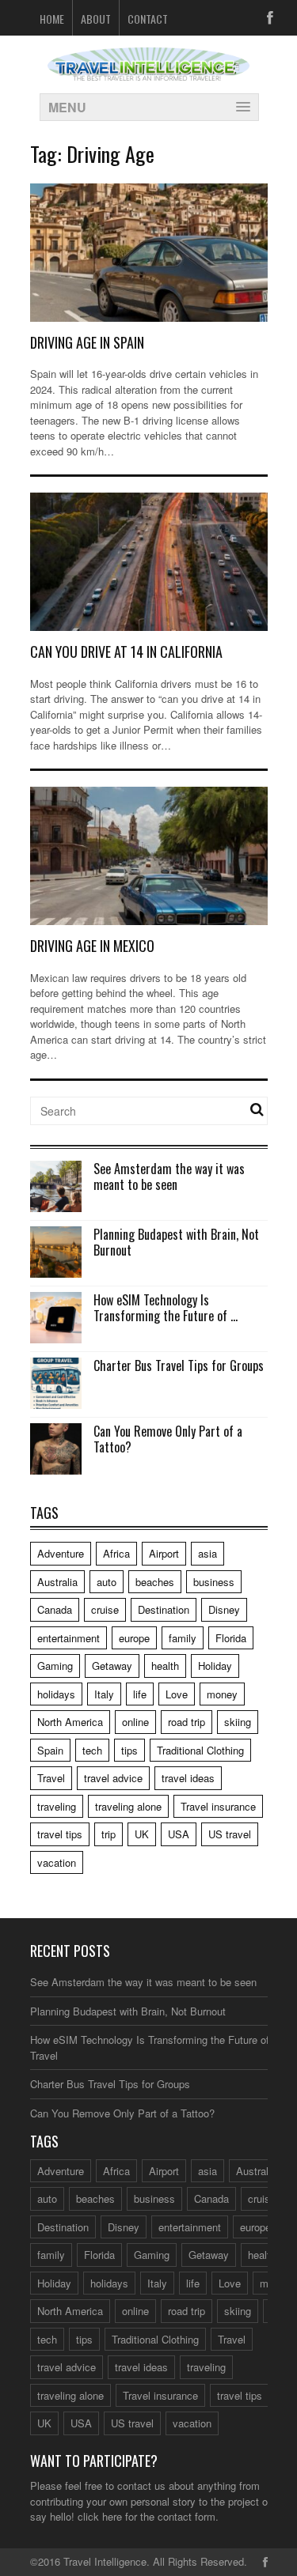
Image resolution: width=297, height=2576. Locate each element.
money (222, 1694)
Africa (116, 1553)
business (214, 1582)
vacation (57, 1862)
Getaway (112, 1666)
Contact (148, 19)
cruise (105, 1609)
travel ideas (188, 1778)
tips (129, 1750)
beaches (155, 1582)
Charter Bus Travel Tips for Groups (179, 1365)
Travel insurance (218, 1806)
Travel (51, 1778)
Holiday (215, 1666)
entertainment (69, 1638)
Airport (164, 1553)
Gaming (55, 1666)
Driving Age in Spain (87, 342)
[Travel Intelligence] (148, 71)
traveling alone (128, 1806)
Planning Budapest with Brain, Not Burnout (176, 1243)
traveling (57, 1806)
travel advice (113, 1778)
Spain (50, 1750)
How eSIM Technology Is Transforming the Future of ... (166, 1308)
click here (100, 2516)
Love (177, 1694)
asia (208, 1553)
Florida (231, 1638)
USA (179, 1834)
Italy (104, 1694)
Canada (55, 1609)
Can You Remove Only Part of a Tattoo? (168, 1439)
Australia (57, 1582)
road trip (187, 1722)
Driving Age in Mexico (92, 946)
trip (109, 1834)
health (165, 1666)
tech (92, 1750)
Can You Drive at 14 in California (126, 652)
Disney (224, 1609)
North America (70, 1722)
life (140, 1694)
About (96, 19)
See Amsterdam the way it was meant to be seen (169, 1177)
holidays (56, 1694)
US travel (230, 1834)
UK (142, 1834)
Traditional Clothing (200, 1750)
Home (52, 19)
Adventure (61, 1553)
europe (134, 1638)
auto (107, 1582)
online (135, 1722)
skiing (238, 1722)
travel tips (60, 1834)
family (183, 1638)
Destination (164, 1609)
